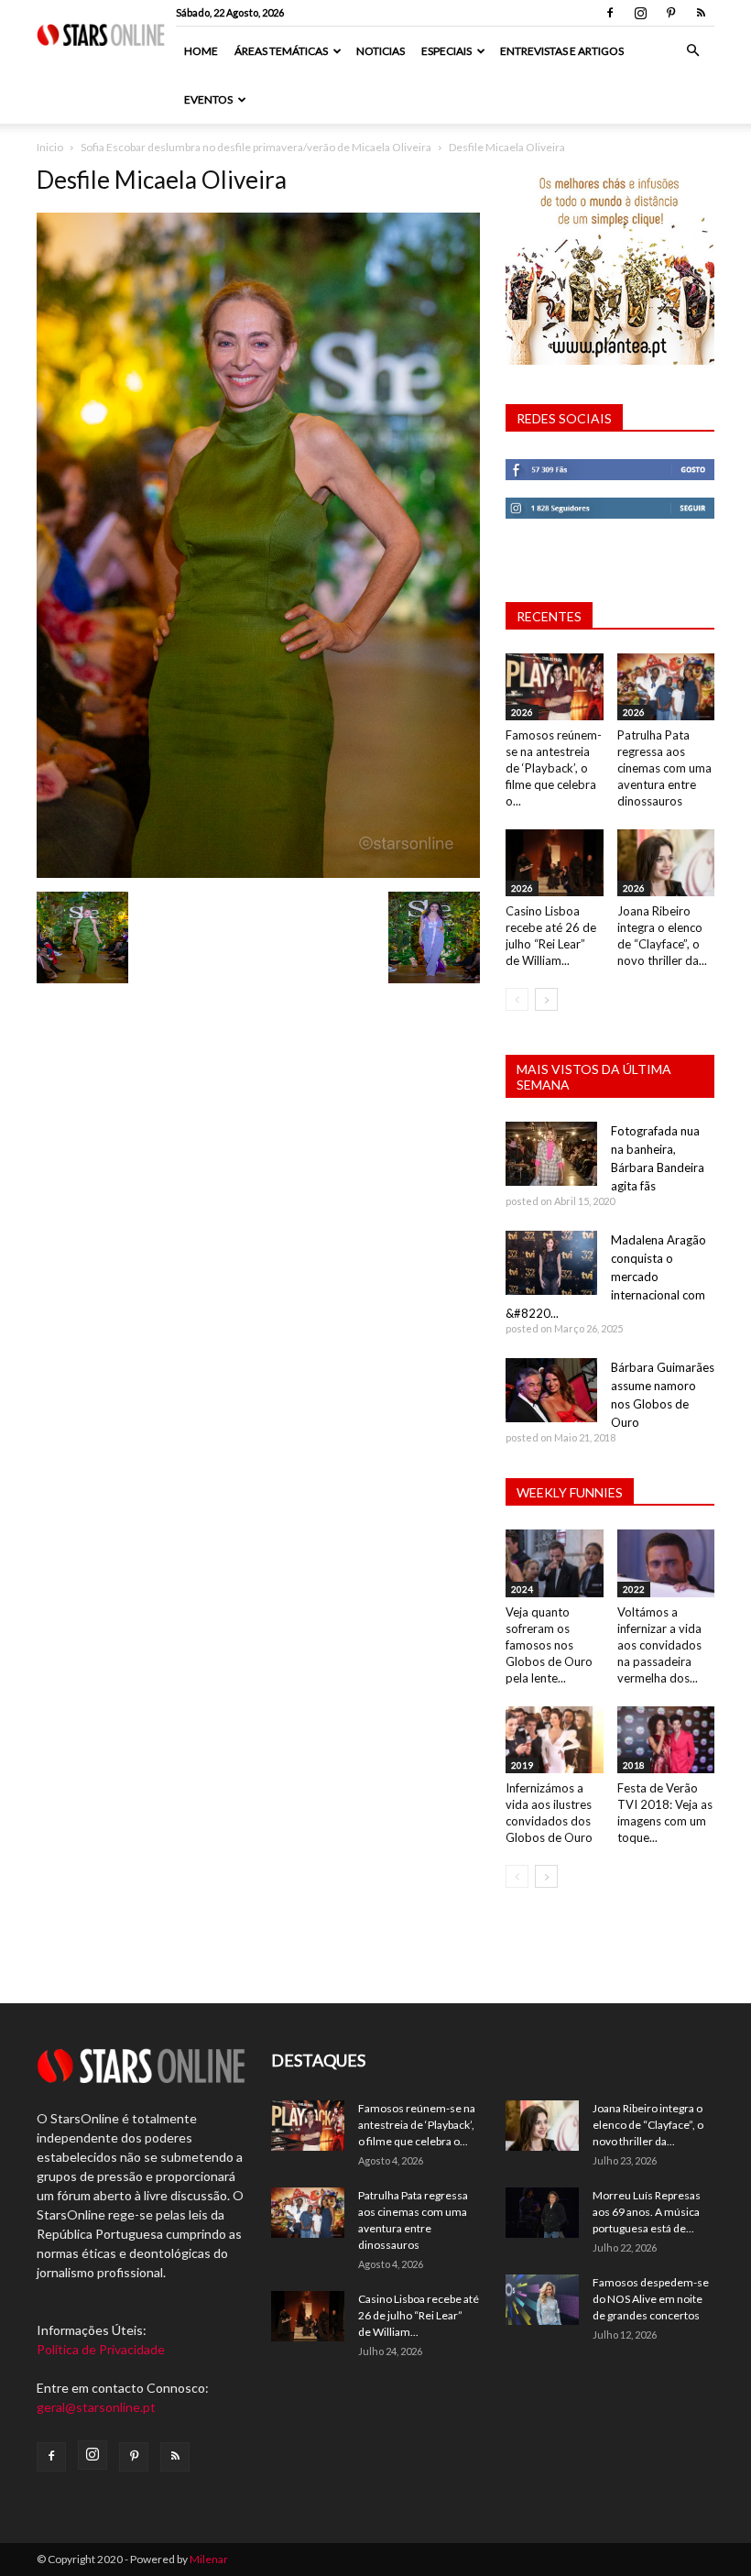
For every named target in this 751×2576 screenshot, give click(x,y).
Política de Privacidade (101, 2349)
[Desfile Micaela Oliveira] (258, 873)
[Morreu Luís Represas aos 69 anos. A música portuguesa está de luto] (542, 2213)
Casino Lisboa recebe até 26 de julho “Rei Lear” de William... (419, 2315)
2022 (634, 1589)
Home (201, 51)
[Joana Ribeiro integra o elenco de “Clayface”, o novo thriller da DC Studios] (666, 863)
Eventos (208, 99)
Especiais (446, 51)
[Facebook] (610, 13)
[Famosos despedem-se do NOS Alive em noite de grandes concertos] (542, 2300)
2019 (522, 1765)
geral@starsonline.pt (96, 2407)
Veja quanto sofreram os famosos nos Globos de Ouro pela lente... (549, 1645)
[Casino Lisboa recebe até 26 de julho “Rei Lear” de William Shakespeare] (555, 863)
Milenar (209, 2559)
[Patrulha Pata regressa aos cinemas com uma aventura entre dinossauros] (666, 687)
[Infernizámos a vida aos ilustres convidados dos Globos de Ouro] (555, 1740)
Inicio (50, 147)
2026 (522, 712)
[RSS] (701, 13)
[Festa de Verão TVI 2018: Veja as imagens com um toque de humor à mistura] (666, 1740)
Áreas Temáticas (281, 51)
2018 (634, 1765)
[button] (692, 51)
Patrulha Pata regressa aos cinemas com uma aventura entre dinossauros (664, 768)
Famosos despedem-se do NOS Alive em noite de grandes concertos (651, 2299)
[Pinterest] (670, 13)
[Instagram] (640, 13)
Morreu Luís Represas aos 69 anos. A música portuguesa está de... (647, 2212)
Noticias (381, 51)
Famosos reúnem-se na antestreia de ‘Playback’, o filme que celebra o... (554, 768)
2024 (522, 1589)
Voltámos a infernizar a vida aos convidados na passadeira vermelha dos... (659, 1645)
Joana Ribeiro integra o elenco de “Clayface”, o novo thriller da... (648, 2125)
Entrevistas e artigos (562, 51)
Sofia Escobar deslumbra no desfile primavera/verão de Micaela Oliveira (256, 147)
